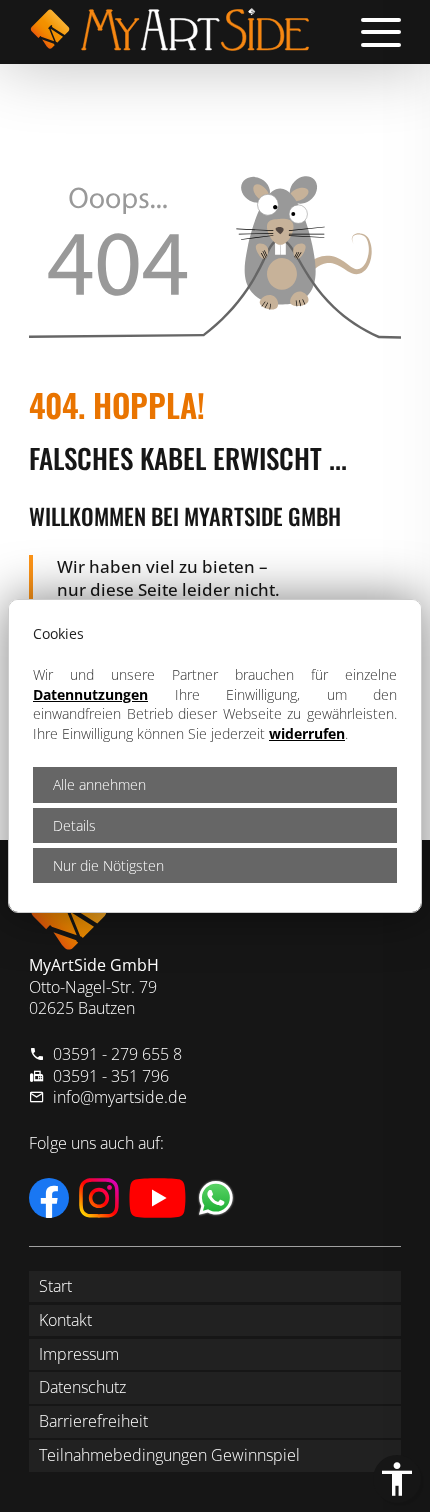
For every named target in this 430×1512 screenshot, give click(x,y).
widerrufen (307, 733)
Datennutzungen (90, 694)
